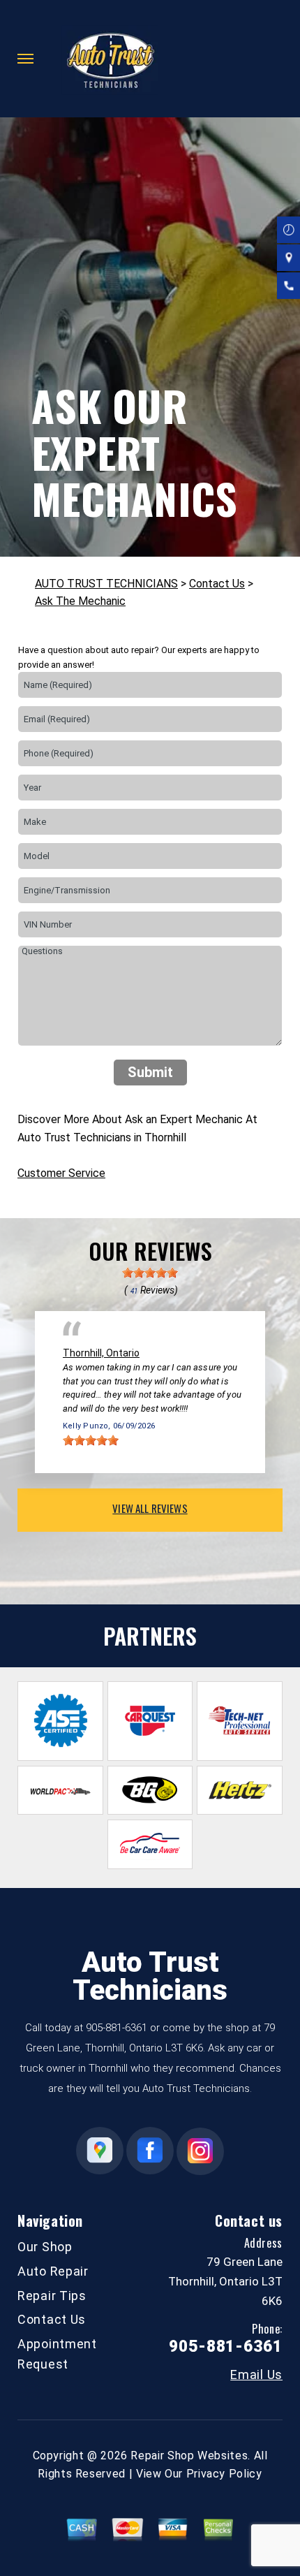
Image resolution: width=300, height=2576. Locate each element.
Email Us (256, 2375)
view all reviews (150, 1508)
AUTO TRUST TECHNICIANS (106, 584)
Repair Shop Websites (189, 2456)
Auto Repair (53, 2271)
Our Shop (45, 2247)
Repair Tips (52, 2296)
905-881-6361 (117, 2028)
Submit (150, 1072)
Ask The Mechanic (80, 601)
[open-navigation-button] (25, 59)
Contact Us (217, 584)
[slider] (150, 1273)
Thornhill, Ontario (101, 1353)
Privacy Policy (224, 2474)
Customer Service (61, 1173)
